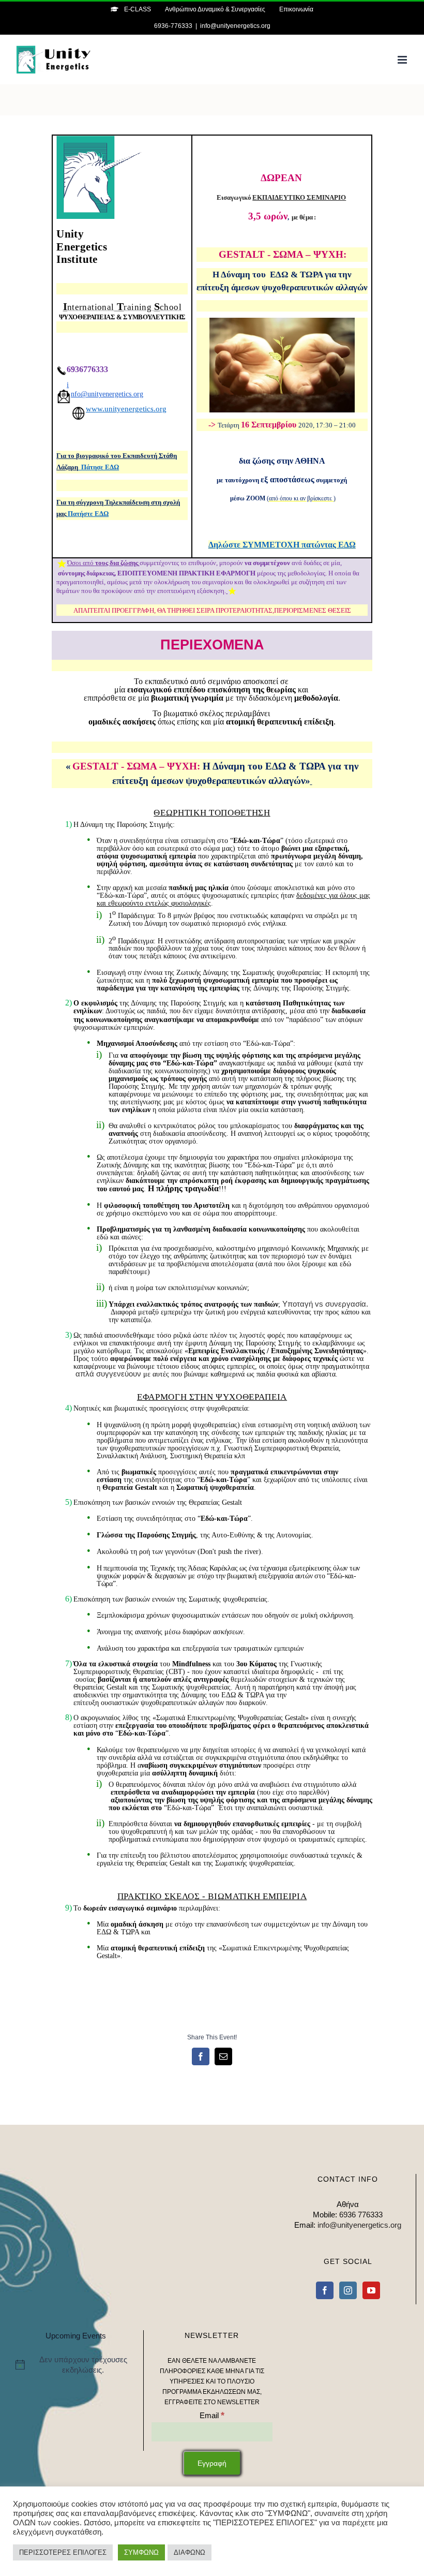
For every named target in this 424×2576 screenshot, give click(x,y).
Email (212, 2415)
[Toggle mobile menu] (403, 60)
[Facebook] (325, 2290)
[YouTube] (371, 2290)
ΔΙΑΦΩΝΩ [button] (190, 2552)
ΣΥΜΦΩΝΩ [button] (141, 2552)
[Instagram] (348, 2290)
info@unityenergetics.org (235, 26)
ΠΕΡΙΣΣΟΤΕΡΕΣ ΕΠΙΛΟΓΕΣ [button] (63, 2552)
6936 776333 (361, 2215)
